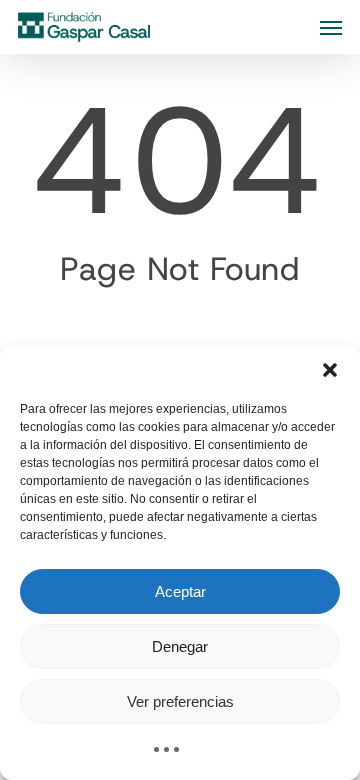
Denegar (180, 646)
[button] (330, 370)
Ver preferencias (180, 701)
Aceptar (180, 591)
